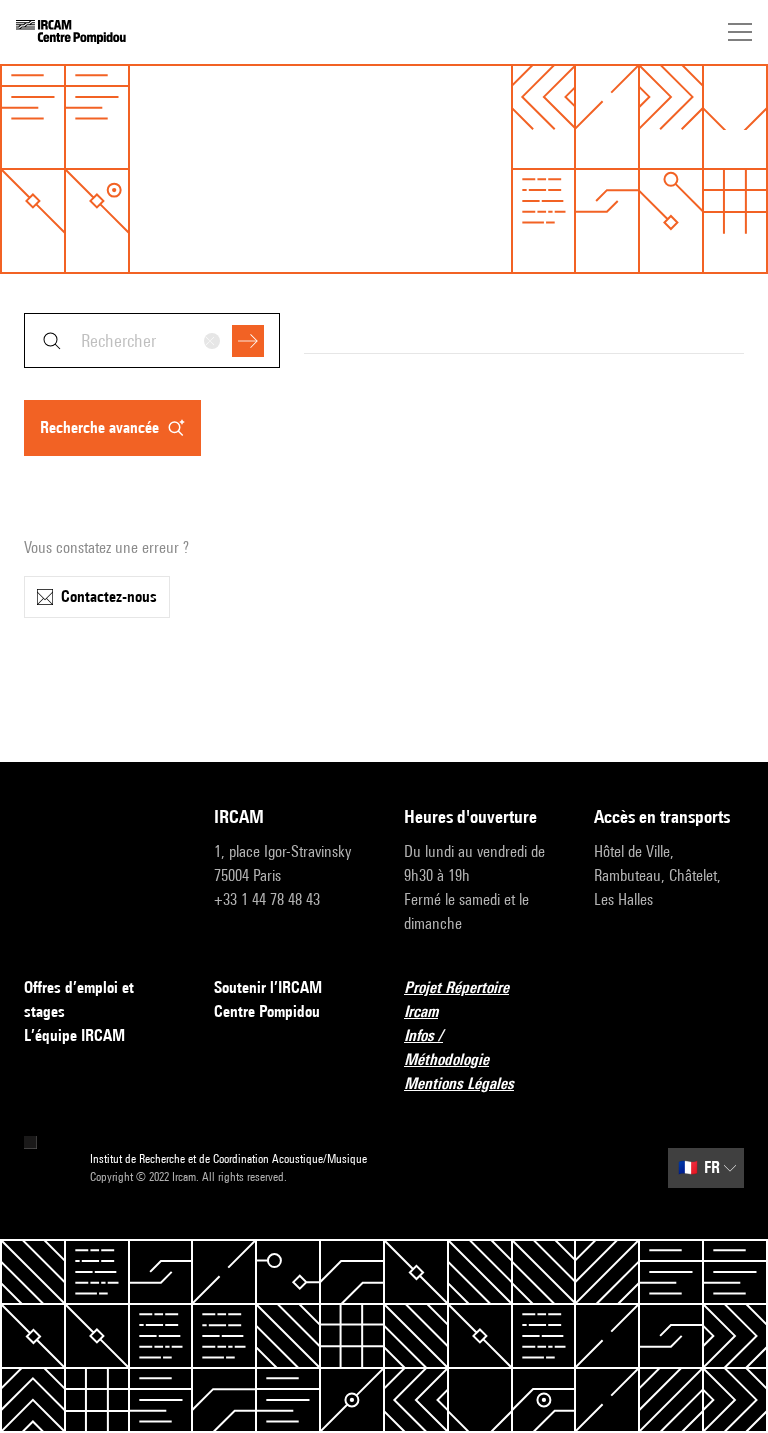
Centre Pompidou (267, 1011)
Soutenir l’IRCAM (268, 987)
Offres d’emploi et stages (79, 999)
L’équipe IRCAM (74, 1035)
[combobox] (152, 340)
